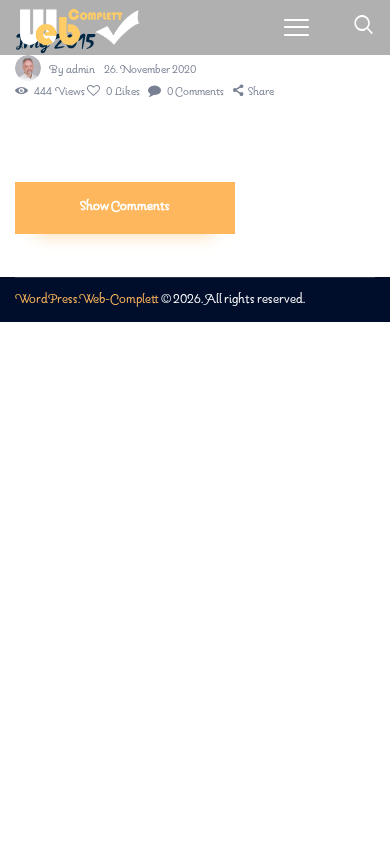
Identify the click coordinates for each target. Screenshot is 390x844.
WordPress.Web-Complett (87, 299)
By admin (73, 70)
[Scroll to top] (376, 787)
